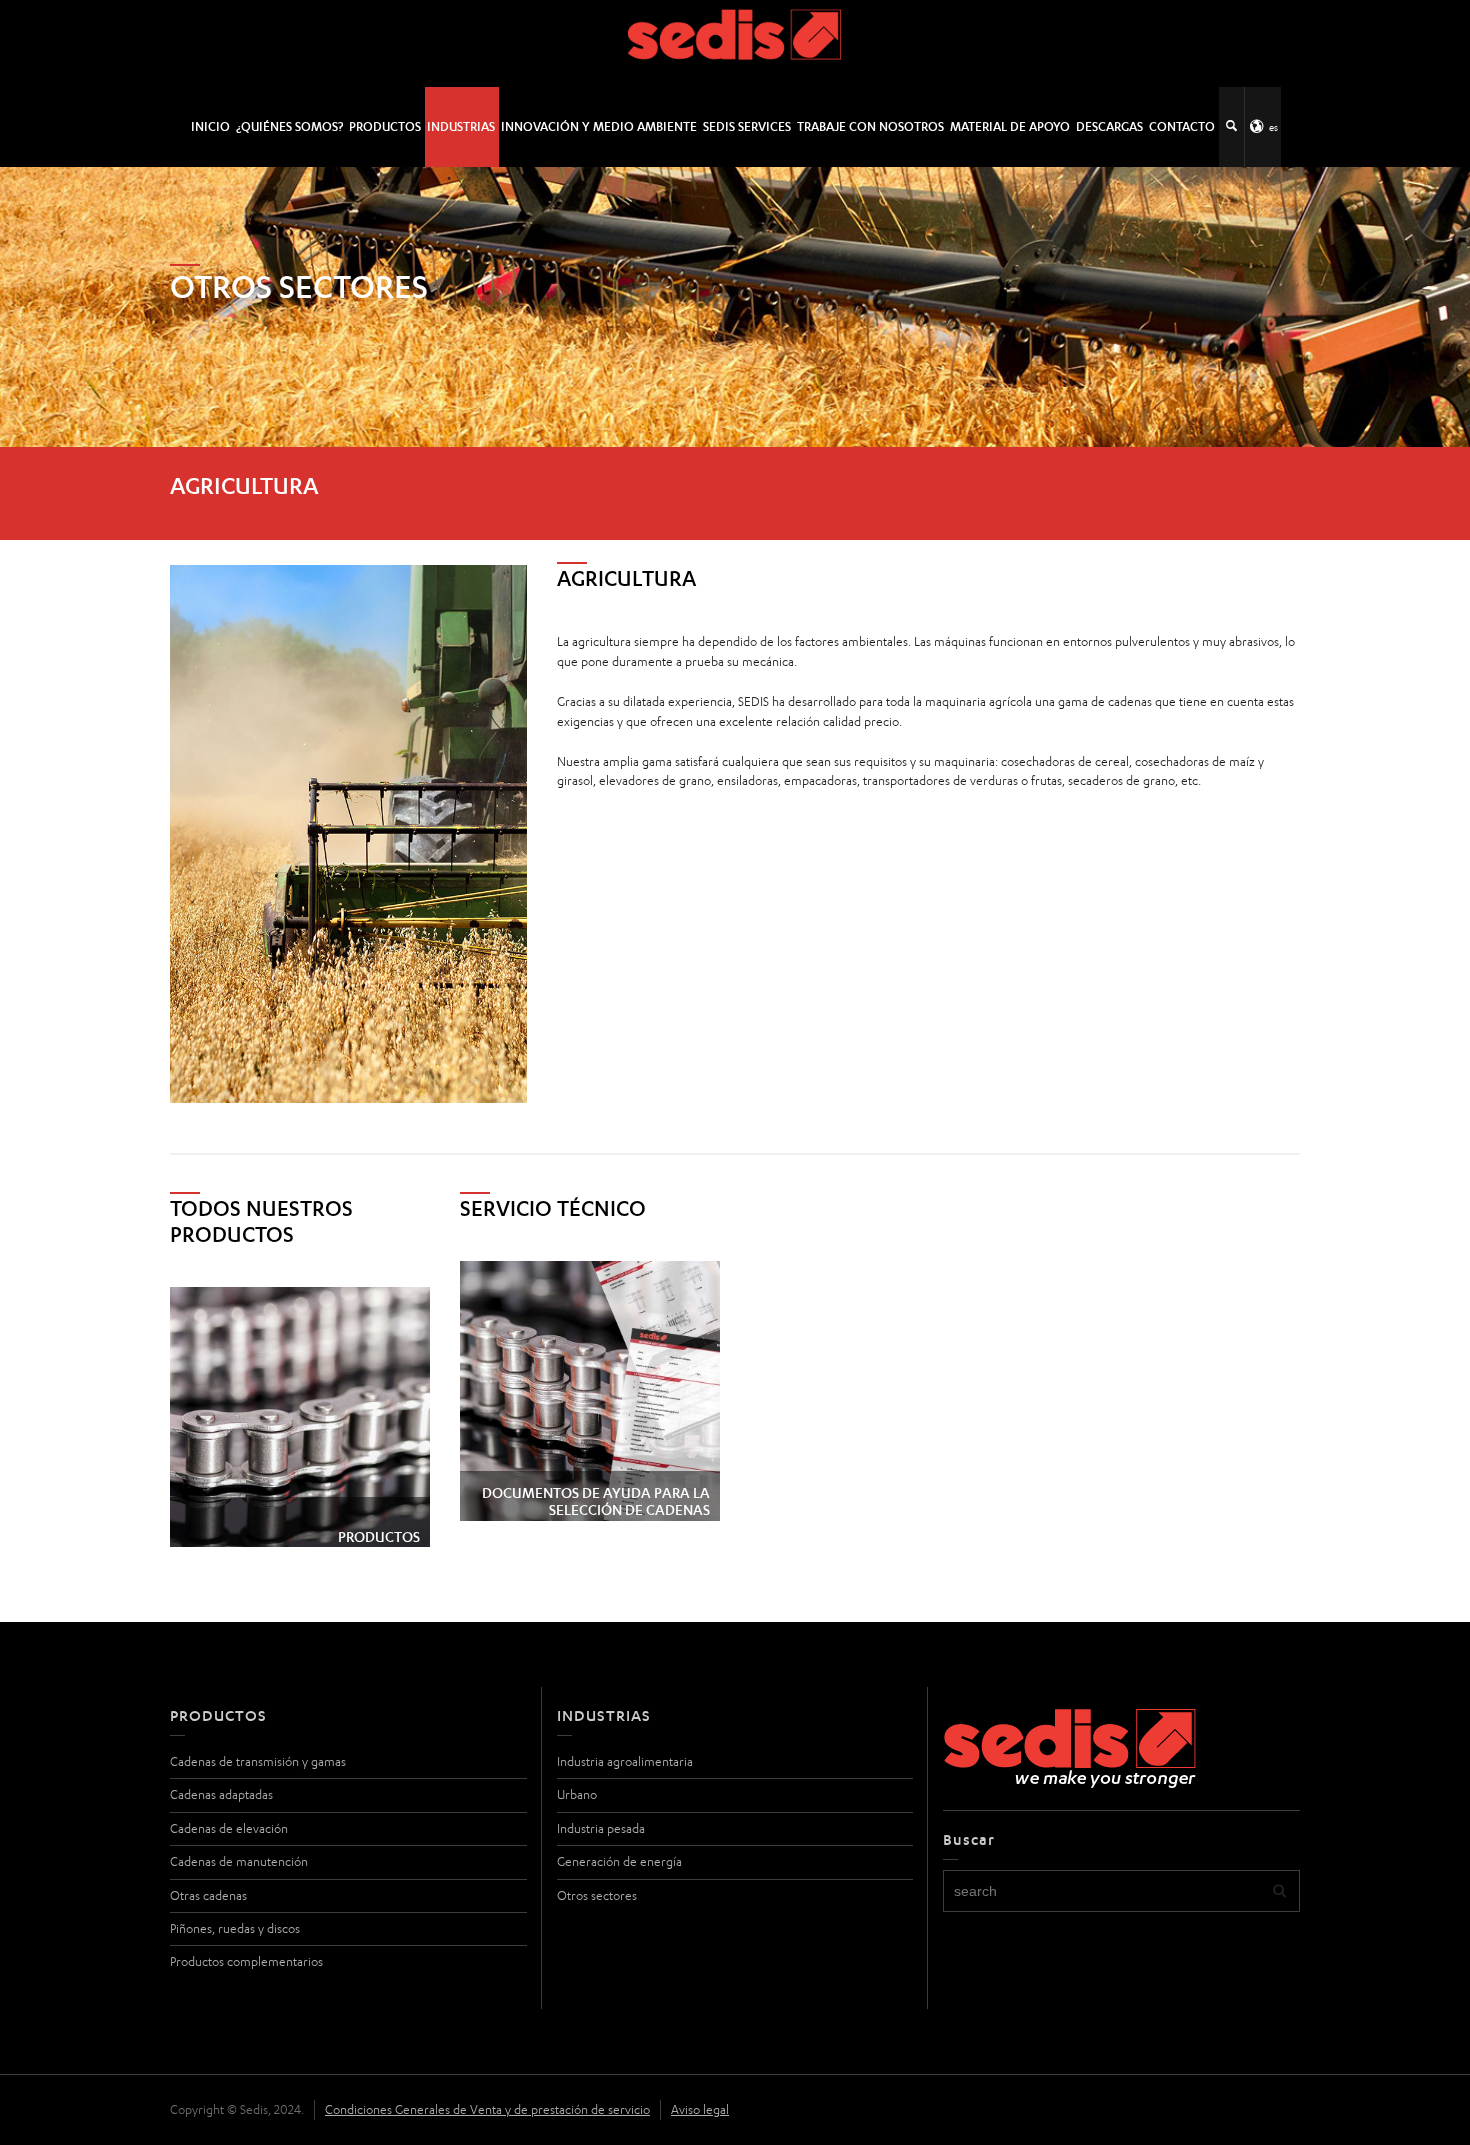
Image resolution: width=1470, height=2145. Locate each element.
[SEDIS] (735, 42)
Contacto (1182, 126)
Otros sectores (597, 1895)
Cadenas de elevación (229, 1828)
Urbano (577, 1794)
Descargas (1109, 126)
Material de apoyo (1010, 126)
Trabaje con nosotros (870, 126)
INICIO (210, 126)
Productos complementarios (246, 1961)
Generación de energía (619, 1861)
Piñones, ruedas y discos (235, 1928)
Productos (385, 126)
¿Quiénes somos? (289, 126)
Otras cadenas (208, 1895)
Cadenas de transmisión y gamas (258, 1761)
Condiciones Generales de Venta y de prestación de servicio (487, 2109)
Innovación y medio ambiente (599, 126)
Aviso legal (700, 2109)
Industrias (461, 126)
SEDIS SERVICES (747, 126)
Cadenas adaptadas (221, 1794)
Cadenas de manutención (239, 1861)
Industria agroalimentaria (625, 1761)
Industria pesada (601, 1828)
